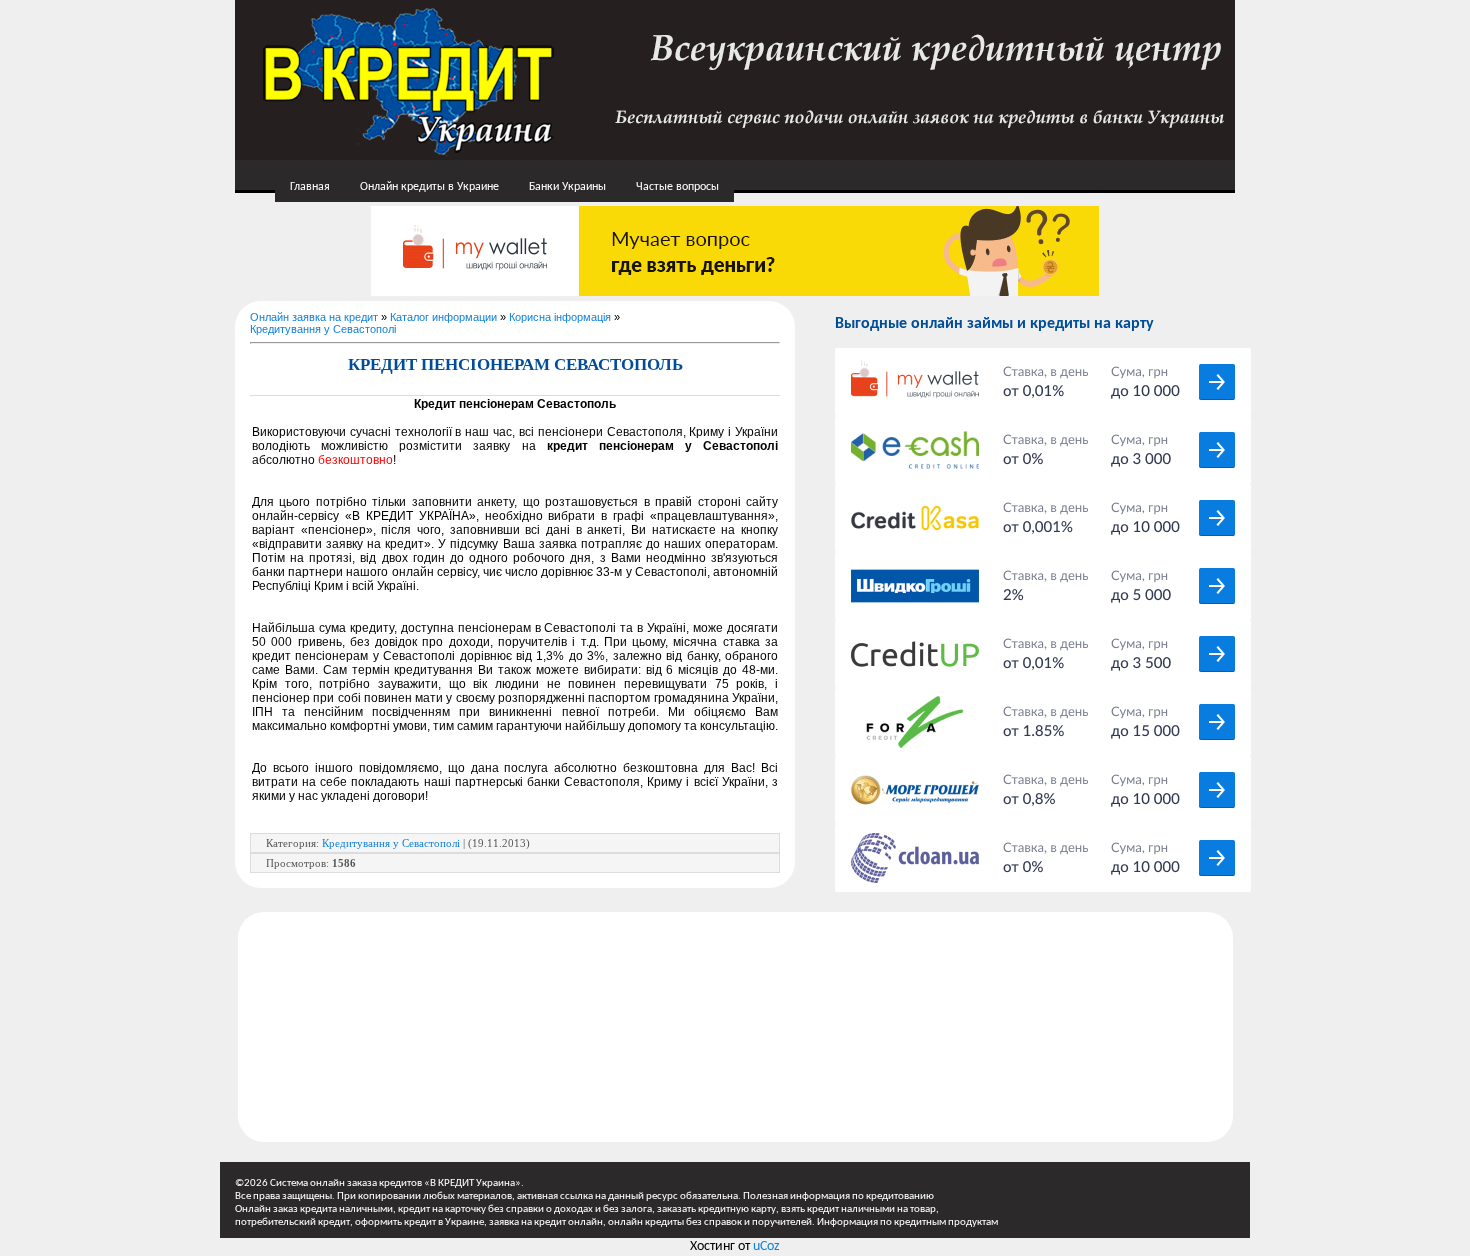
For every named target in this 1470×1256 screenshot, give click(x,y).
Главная (310, 187)
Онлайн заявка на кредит (314, 317)
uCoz (766, 1246)
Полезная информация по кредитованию (838, 1196)
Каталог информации (443, 317)
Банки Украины (567, 187)
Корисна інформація (560, 317)
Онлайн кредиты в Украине (429, 187)
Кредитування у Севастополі (323, 329)
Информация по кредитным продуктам (907, 1222)
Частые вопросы (677, 187)
